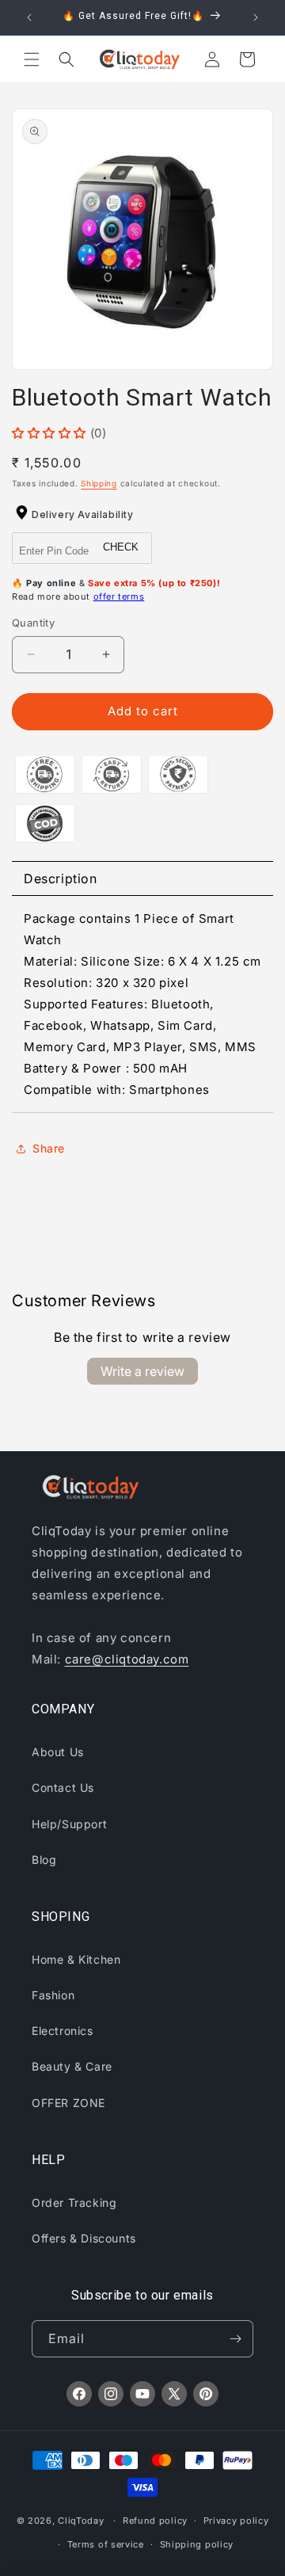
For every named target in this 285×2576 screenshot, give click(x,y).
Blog (44, 1860)
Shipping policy (197, 2544)
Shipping (99, 483)
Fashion (53, 1995)
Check (121, 547)
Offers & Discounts (84, 2238)
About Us (58, 1752)
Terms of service (106, 2544)
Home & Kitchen (76, 1959)
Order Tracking (74, 2203)
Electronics (63, 2031)
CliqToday (81, 2521)
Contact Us (63, 1787)
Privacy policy (236, 2521)
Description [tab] (61, 878)
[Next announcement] (256, 17)
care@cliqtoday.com (127, 1659)
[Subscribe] (235, 2339)
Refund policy (155, 2521)
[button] (32, 59)
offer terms (119, 596)
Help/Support (69, 1824)
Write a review (142, 1371)
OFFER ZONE (68, 2103)
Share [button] (49, 1148)
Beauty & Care (72, 2066)
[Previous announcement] (29, 17)
